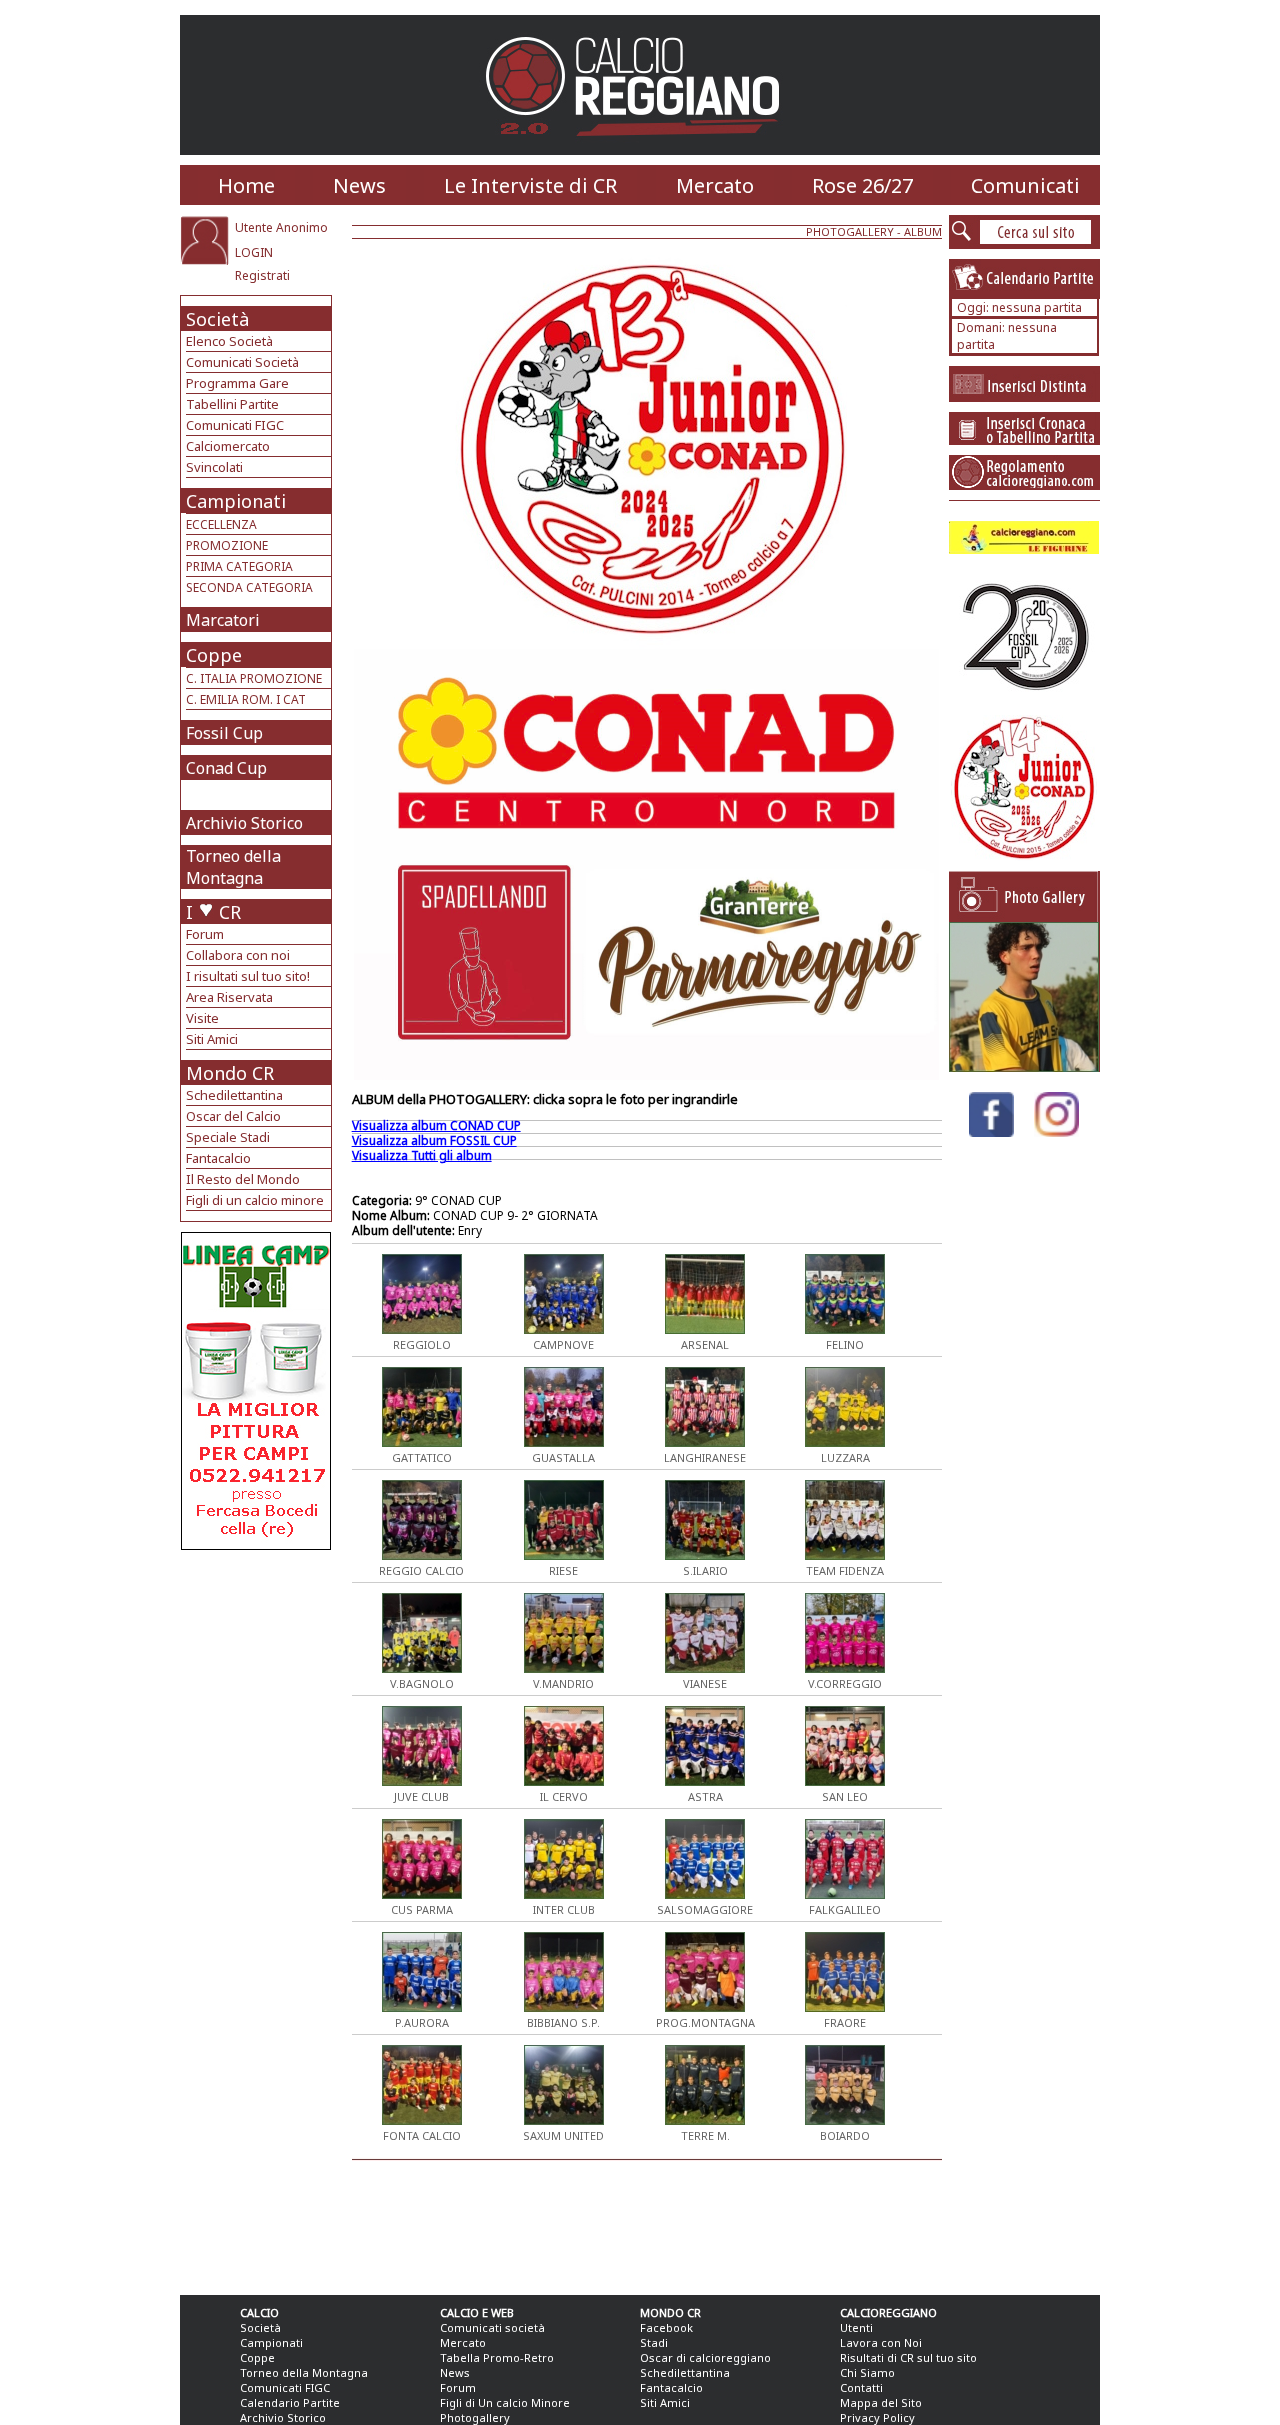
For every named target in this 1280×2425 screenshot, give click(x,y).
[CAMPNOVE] (564, 1328)
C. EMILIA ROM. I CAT (246, 699)
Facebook (666, 2327)
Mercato (715, 185)
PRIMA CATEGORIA (239, 566)
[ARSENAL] (705, 1328)
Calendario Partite (290, 2402)
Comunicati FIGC (235, 425)
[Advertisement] (258, 1710)
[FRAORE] (845, 2006)
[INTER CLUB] (564, 1893)
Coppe (214, 655)
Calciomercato (228, 446)
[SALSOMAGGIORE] (705, 1893)
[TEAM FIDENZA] (845, 1554)
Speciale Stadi (228, 1137)
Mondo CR (230, 1073)
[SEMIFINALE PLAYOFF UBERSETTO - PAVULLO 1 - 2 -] (1024, 1066)
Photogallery (475, 2417)
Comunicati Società (242, 362)
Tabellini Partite (232, 404)
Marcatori (223, 620)
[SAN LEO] (845, 1780)
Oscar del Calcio (233, 1116)
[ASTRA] (705, 1780)
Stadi (654, 2342)
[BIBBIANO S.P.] (564, 2006)
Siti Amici (212, 1039)
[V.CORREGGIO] (845, 1667)
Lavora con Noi (881, 2342)
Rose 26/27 (862, 185)
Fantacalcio (218, 1158)
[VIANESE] (705, 1667)
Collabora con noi (238, 955)
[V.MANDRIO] (564, 1667)
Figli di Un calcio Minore (505, 2402)
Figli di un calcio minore (255, 1200)
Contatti (861, 2387)
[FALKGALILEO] (845, 1893)
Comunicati (1025, 185)
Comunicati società (492, 2327)
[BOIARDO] (845, 2119)
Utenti (856, 2327)
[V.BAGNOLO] (422, 1667)
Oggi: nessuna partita (1019, 307)
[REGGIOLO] (422, 1328)
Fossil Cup (224, 733)
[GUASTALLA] (564, 1441)
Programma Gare (237, 383)
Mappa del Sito (881, 2402)
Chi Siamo (867, 2372)
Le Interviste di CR (530, 185)
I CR (213, 912)
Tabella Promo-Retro (497, 2357)
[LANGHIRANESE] (705, 1441)
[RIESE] (564, 1554)
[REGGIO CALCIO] (422, 1554)
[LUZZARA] (845, 1441)
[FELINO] (845, 1328)
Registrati (262, 275)
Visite (202, 1018)
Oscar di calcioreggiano (705, 2357)
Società (217, 319)
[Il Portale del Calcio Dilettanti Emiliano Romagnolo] (640, 149)
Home (246, 185)
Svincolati (214, 467)
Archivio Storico (244, 823)
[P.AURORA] (422, 2006)
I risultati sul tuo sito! (248, 976)
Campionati (236, 501)
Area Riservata (229, 997)
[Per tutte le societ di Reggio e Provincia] (256, 1544)
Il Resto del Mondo (243, 1179)
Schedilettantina (234, 1095)
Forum (205, 934)
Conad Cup (226, 768)
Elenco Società (229, 341)
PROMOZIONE (227, 545)
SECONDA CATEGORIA (249, 587)
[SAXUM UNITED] (564, 2119)
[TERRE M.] (705, 2119)
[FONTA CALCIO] (422, 2119)
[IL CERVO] (564, 1780)
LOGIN (254, 252)
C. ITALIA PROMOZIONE (254, 678)
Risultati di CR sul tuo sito (908, 2357)
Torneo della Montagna (233, 867)
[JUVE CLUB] (422, 1780)
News (359, 185)
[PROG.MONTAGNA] (705, 2006)
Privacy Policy (877, 2417)
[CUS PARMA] (422, 1893)
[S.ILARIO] (705, 1554)
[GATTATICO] (422, 1441)
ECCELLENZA (221, 524)
